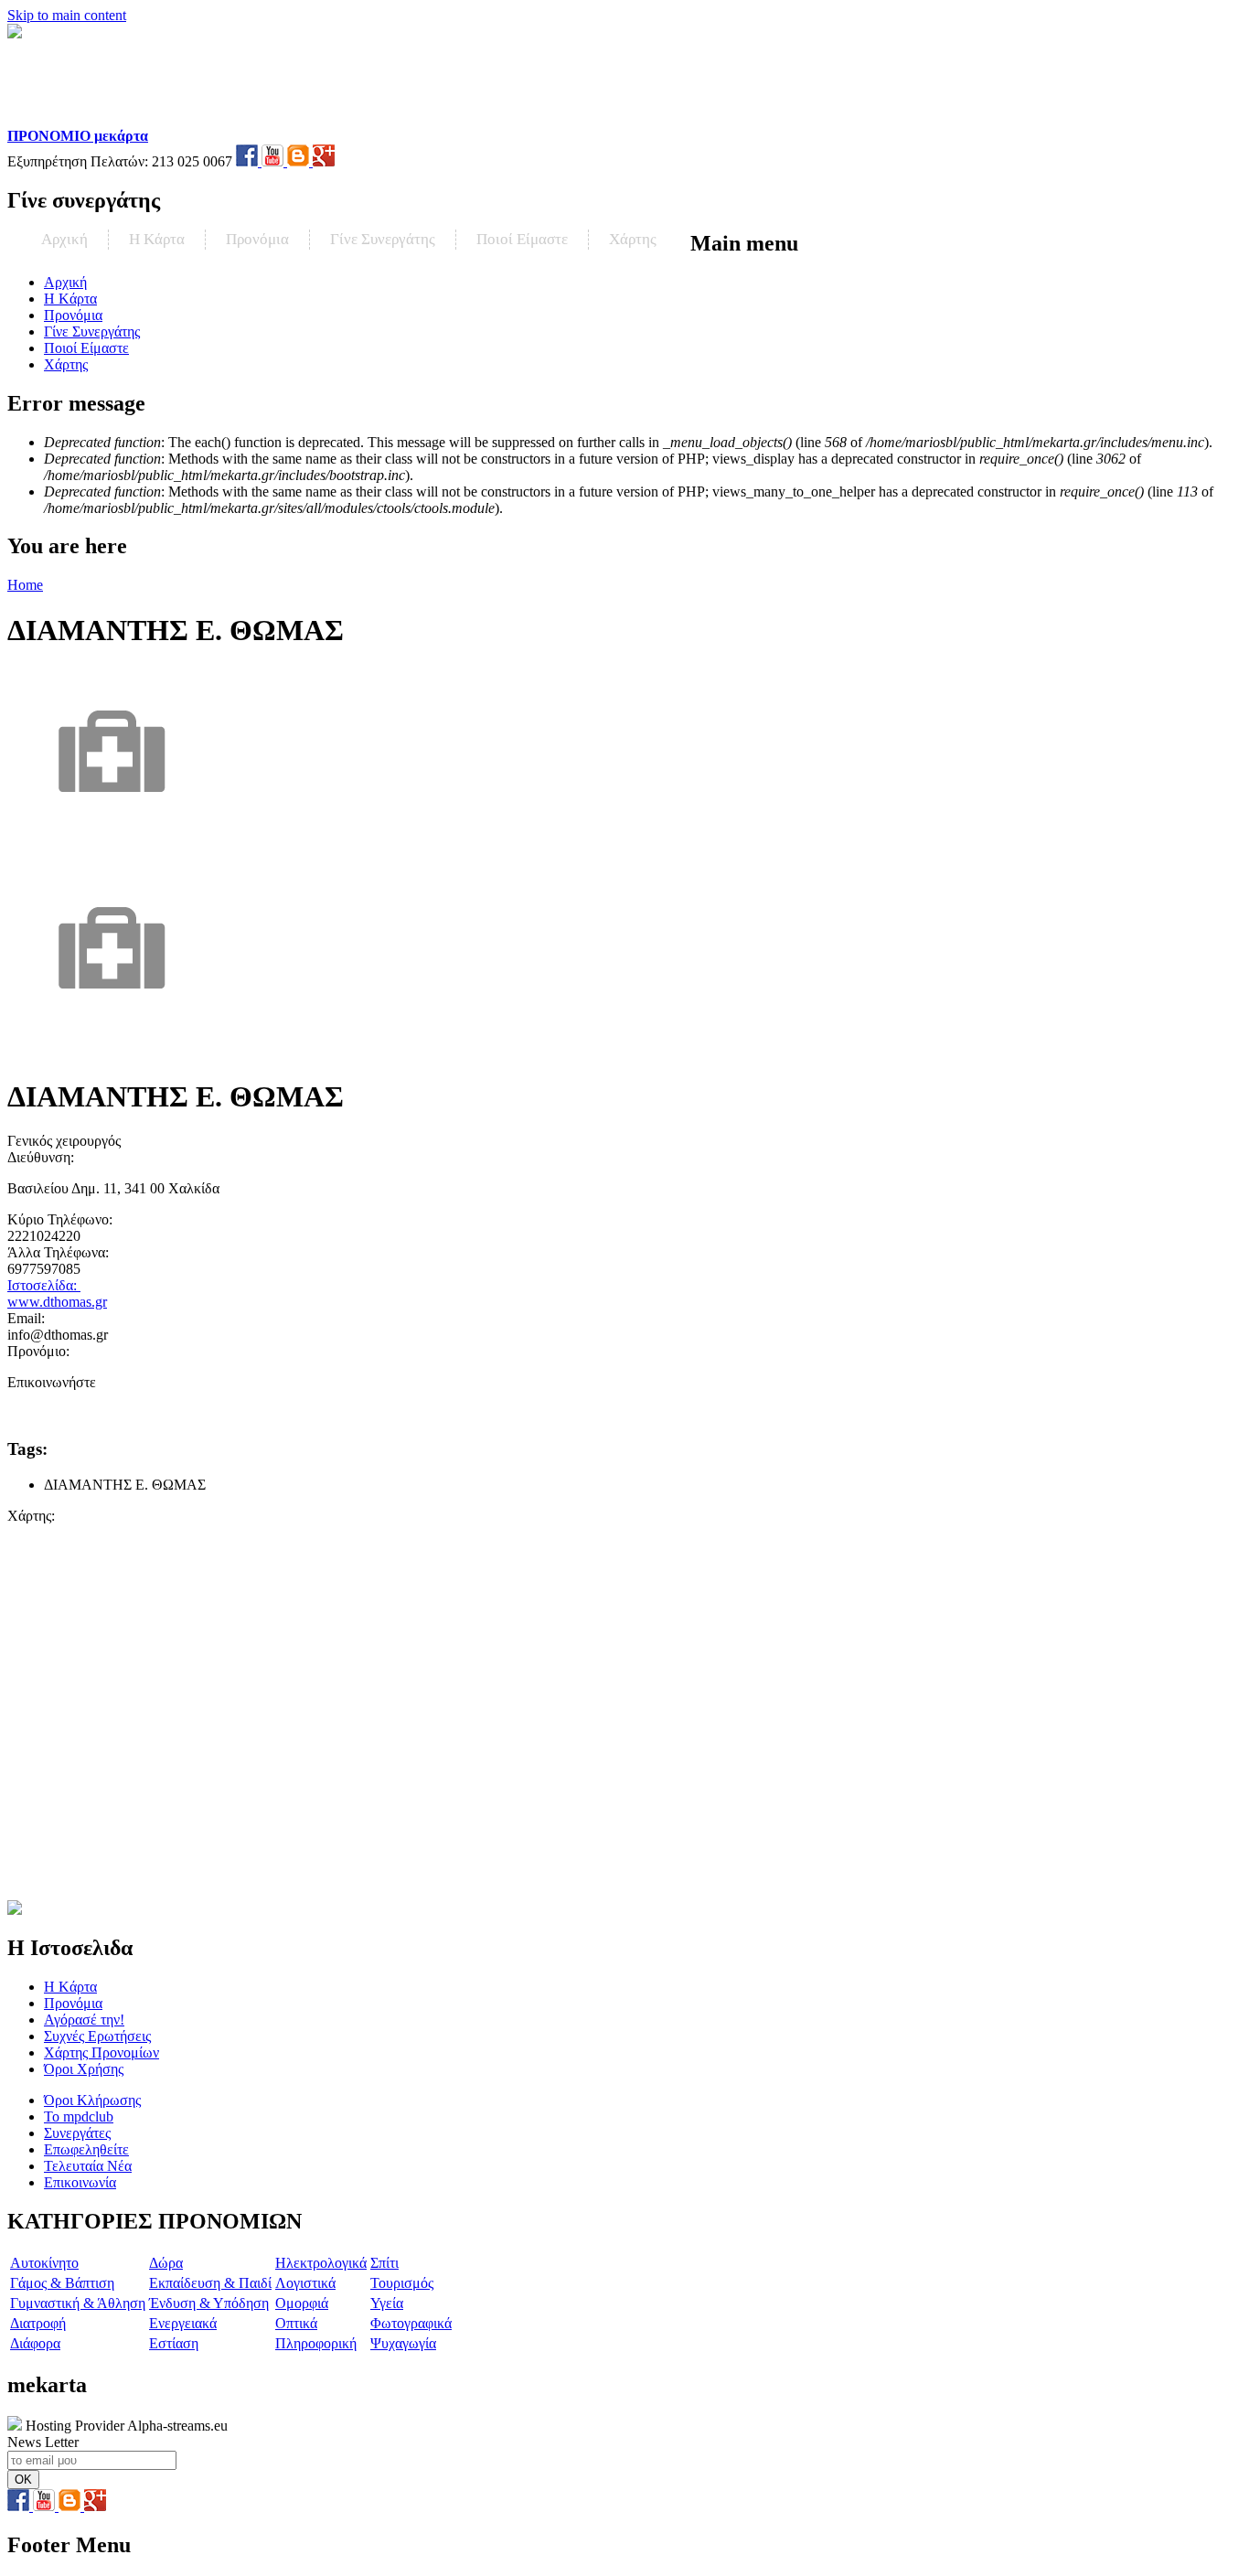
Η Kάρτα (157, 239)
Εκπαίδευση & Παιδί (210, 2283)
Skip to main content (67, 15)
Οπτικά (296, 2323)
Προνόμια (257, 239)
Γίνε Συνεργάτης (383, 239)
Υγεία (387, 2303)
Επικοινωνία (80, 2182)
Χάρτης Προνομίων (101, 2052)
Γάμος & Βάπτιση (62, 2283)
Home (25, 585)
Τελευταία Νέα (88, 2166)
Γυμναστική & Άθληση (78, 2303)
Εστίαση (174, 2343)
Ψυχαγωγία (403, 2343)
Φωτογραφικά (411, 2323)
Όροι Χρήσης (84, 2069)
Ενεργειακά (183, 2323)
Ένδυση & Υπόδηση (209, 2303)
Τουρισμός (402, 2283)
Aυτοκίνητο (44, 2263)
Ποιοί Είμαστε (522, 239)
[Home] (125, 119)
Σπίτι (384, 2263)
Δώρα (166, 2263)
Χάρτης (633, 239)
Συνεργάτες (77, 2133)
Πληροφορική (316, 2343)
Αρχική (64, 239)
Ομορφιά (302, 2303)
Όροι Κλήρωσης (92, 2100)
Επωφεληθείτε (86, 2149)
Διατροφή (38, 2323)
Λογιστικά (305, 2283)
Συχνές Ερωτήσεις (97, 2036)
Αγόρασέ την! (84, 2020)
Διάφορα (35, 2343)
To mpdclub (79, 2116)
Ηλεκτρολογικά (321, 2263)
